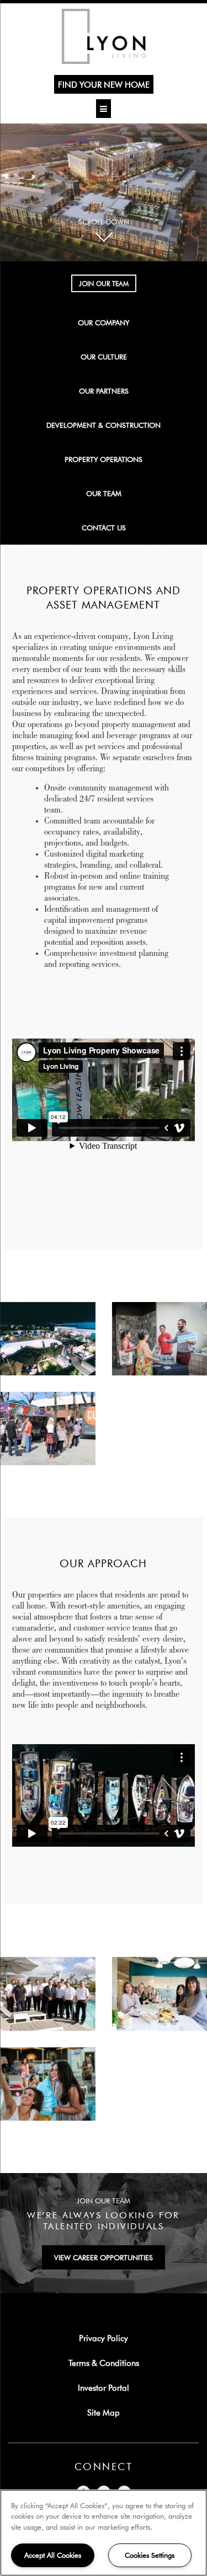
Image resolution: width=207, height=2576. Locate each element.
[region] (104, 2533)
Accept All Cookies (53, 2555)
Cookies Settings (150, 2555)
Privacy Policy (104, 2338)
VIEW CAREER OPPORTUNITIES (104, 2257)
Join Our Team (104, 283)
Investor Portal (104, 2387)
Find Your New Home (104, 84)
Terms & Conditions (104, 2363)
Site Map (104, 2412)
